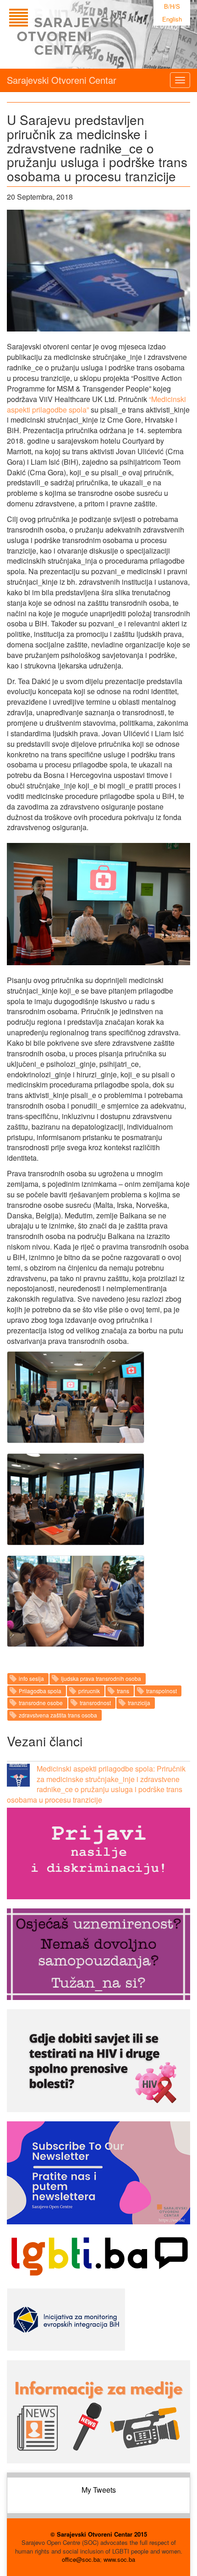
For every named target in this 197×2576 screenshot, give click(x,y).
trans (123, 1691)
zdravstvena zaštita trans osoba (58, 1715)
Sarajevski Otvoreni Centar (62, 80)
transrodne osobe (41, 1703)
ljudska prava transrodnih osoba (101, 1678)
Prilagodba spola (40, 1691)
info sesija (31, 1678)
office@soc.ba (81, 2559)
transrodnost (95, 1703)
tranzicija (139, 1703)
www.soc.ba (119, 2559)
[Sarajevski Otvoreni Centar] (84, 34)
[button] (76, 1397)
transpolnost (161, 1691)
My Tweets (99, 2490)
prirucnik (89, 1691)
